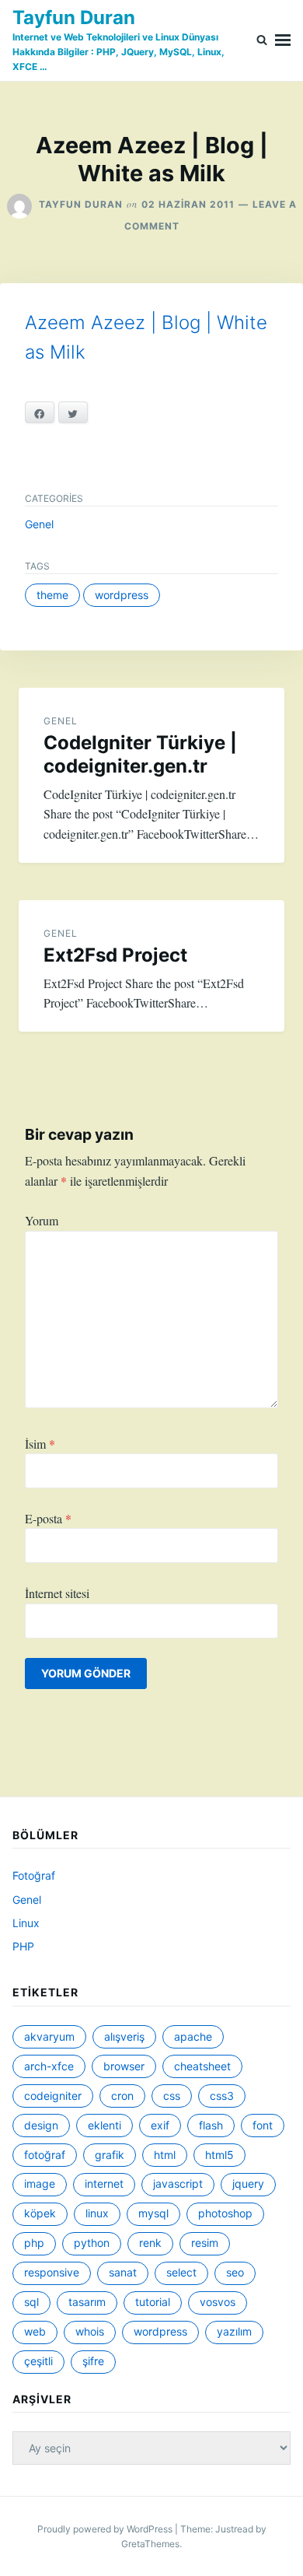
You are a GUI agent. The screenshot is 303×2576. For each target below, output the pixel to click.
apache (193, 2036)
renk (150, 2243)
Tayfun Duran (74, 18)
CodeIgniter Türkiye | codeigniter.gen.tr (140, 754)
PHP (23, 1946)
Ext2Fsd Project (115, 955)
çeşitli (38, 2361)
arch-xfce (49, 2066)
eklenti (104, 2125)
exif (160, 2125)
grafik (110, 2155)
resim (205, 2243)
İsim (40, 1444)
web (35, 2331)
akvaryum (49, 2036)
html (165, 2155)
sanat (123, 2272)
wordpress (122, 595)
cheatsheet (202, 2066)
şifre (93, 2361)
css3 (222, 2096)
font (263, 2125)
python (92, 2243)
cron (122, 2096)
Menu (283, 40)
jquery (248, 2183)
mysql (153, 2213)
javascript (178, 2183)
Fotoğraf (34, 1875)
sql (31, 2302)
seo (235, 2272)
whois (90, 2331)
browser (124, 2066)
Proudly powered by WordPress (106, 2529)
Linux (26, 1923)
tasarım (87, 2302)
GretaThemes (150, 2544)
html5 (219, 2155)
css (172, 2096)
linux (97, 2213)
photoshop (225, 2213)
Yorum (42, 1220)
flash (211, 2125)
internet (104, 2183)
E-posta (48, 1518)
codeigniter (53, 2096)
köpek (40, 2213)
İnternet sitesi (57, 1593)
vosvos (218, 2302)
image (40, 2183)
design (41, 2125)
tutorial (153, 2302)
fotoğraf (45, 2155)
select (181, 2272)
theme (52, 595)
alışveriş (124, 2036)
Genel (39, 524)
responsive (52, 2272)
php (34, 2243)
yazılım (234, 2331)
